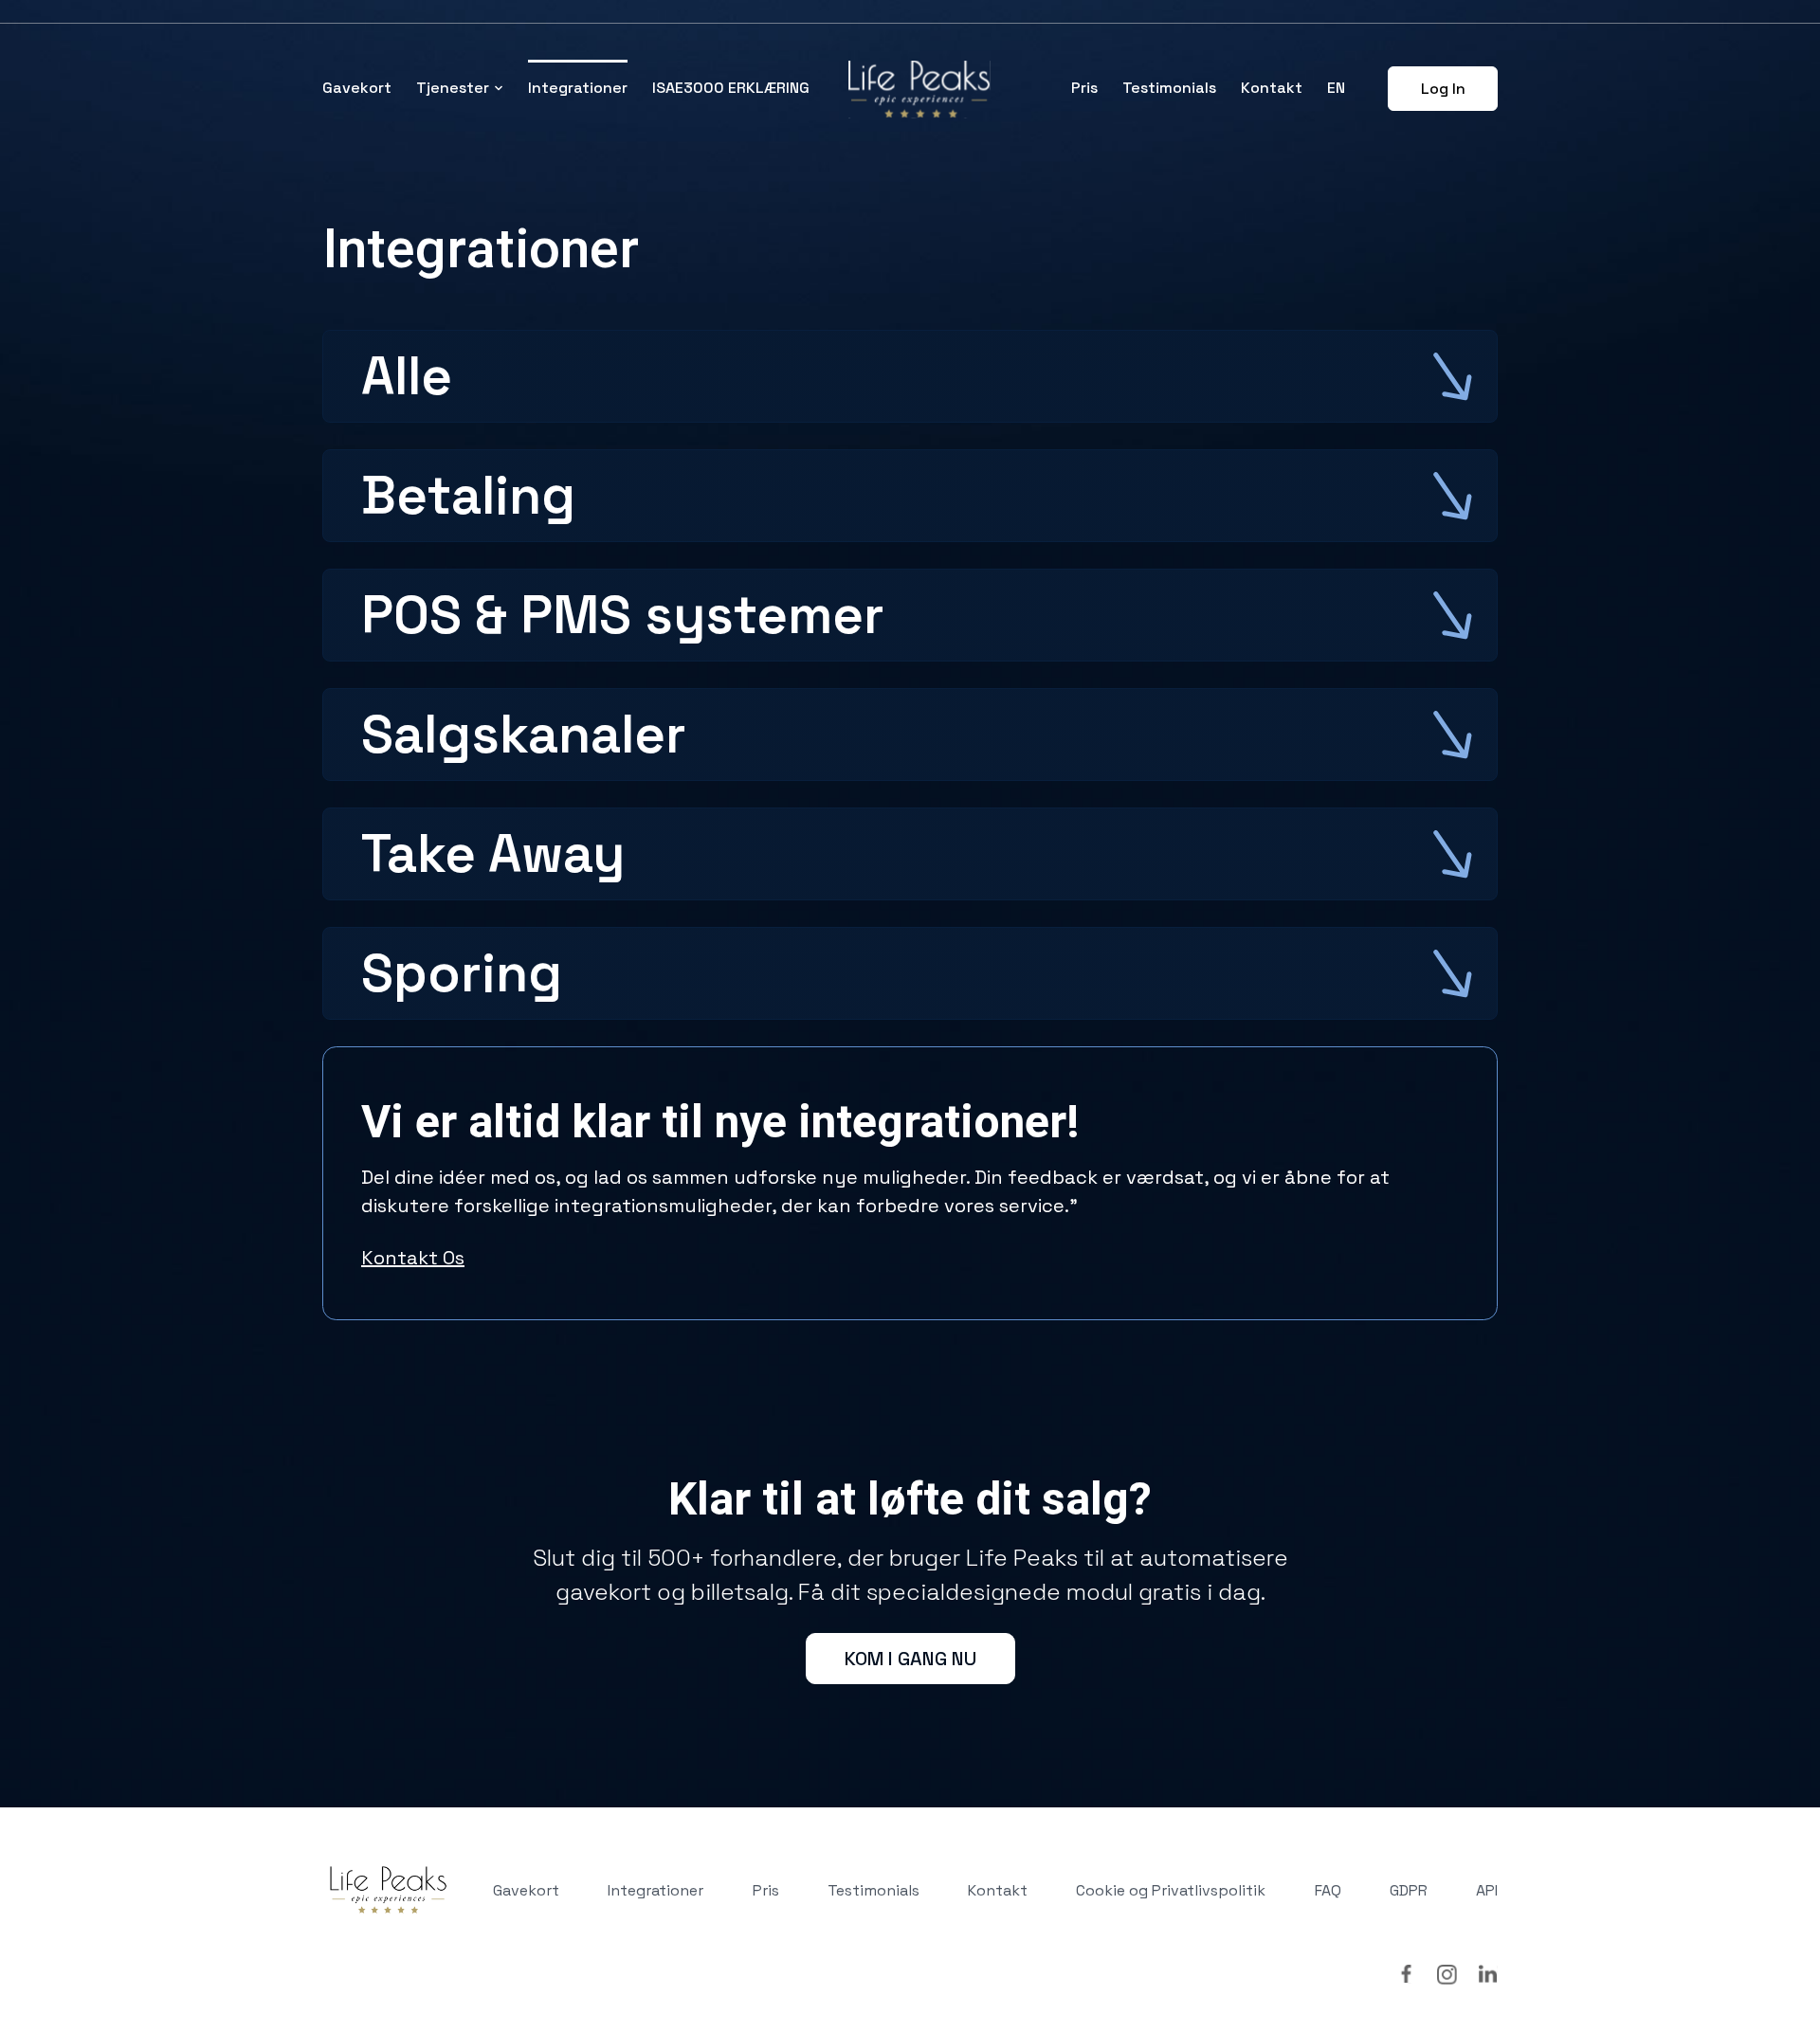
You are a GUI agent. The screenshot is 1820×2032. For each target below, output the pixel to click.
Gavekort (357, 88)
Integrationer (578, 88)
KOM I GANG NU (910, 1659)
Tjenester (453, 88)
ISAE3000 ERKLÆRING (731, 88)
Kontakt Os (413, 1258)
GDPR (1409, 1890)
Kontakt (1272, 88)
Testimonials (1169, 88)
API (1487, 1890)
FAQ (1328, 1890)
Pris (1084, 88)
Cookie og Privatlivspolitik (1171, 1890)
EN (1336, 88)
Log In (1443, 89)
